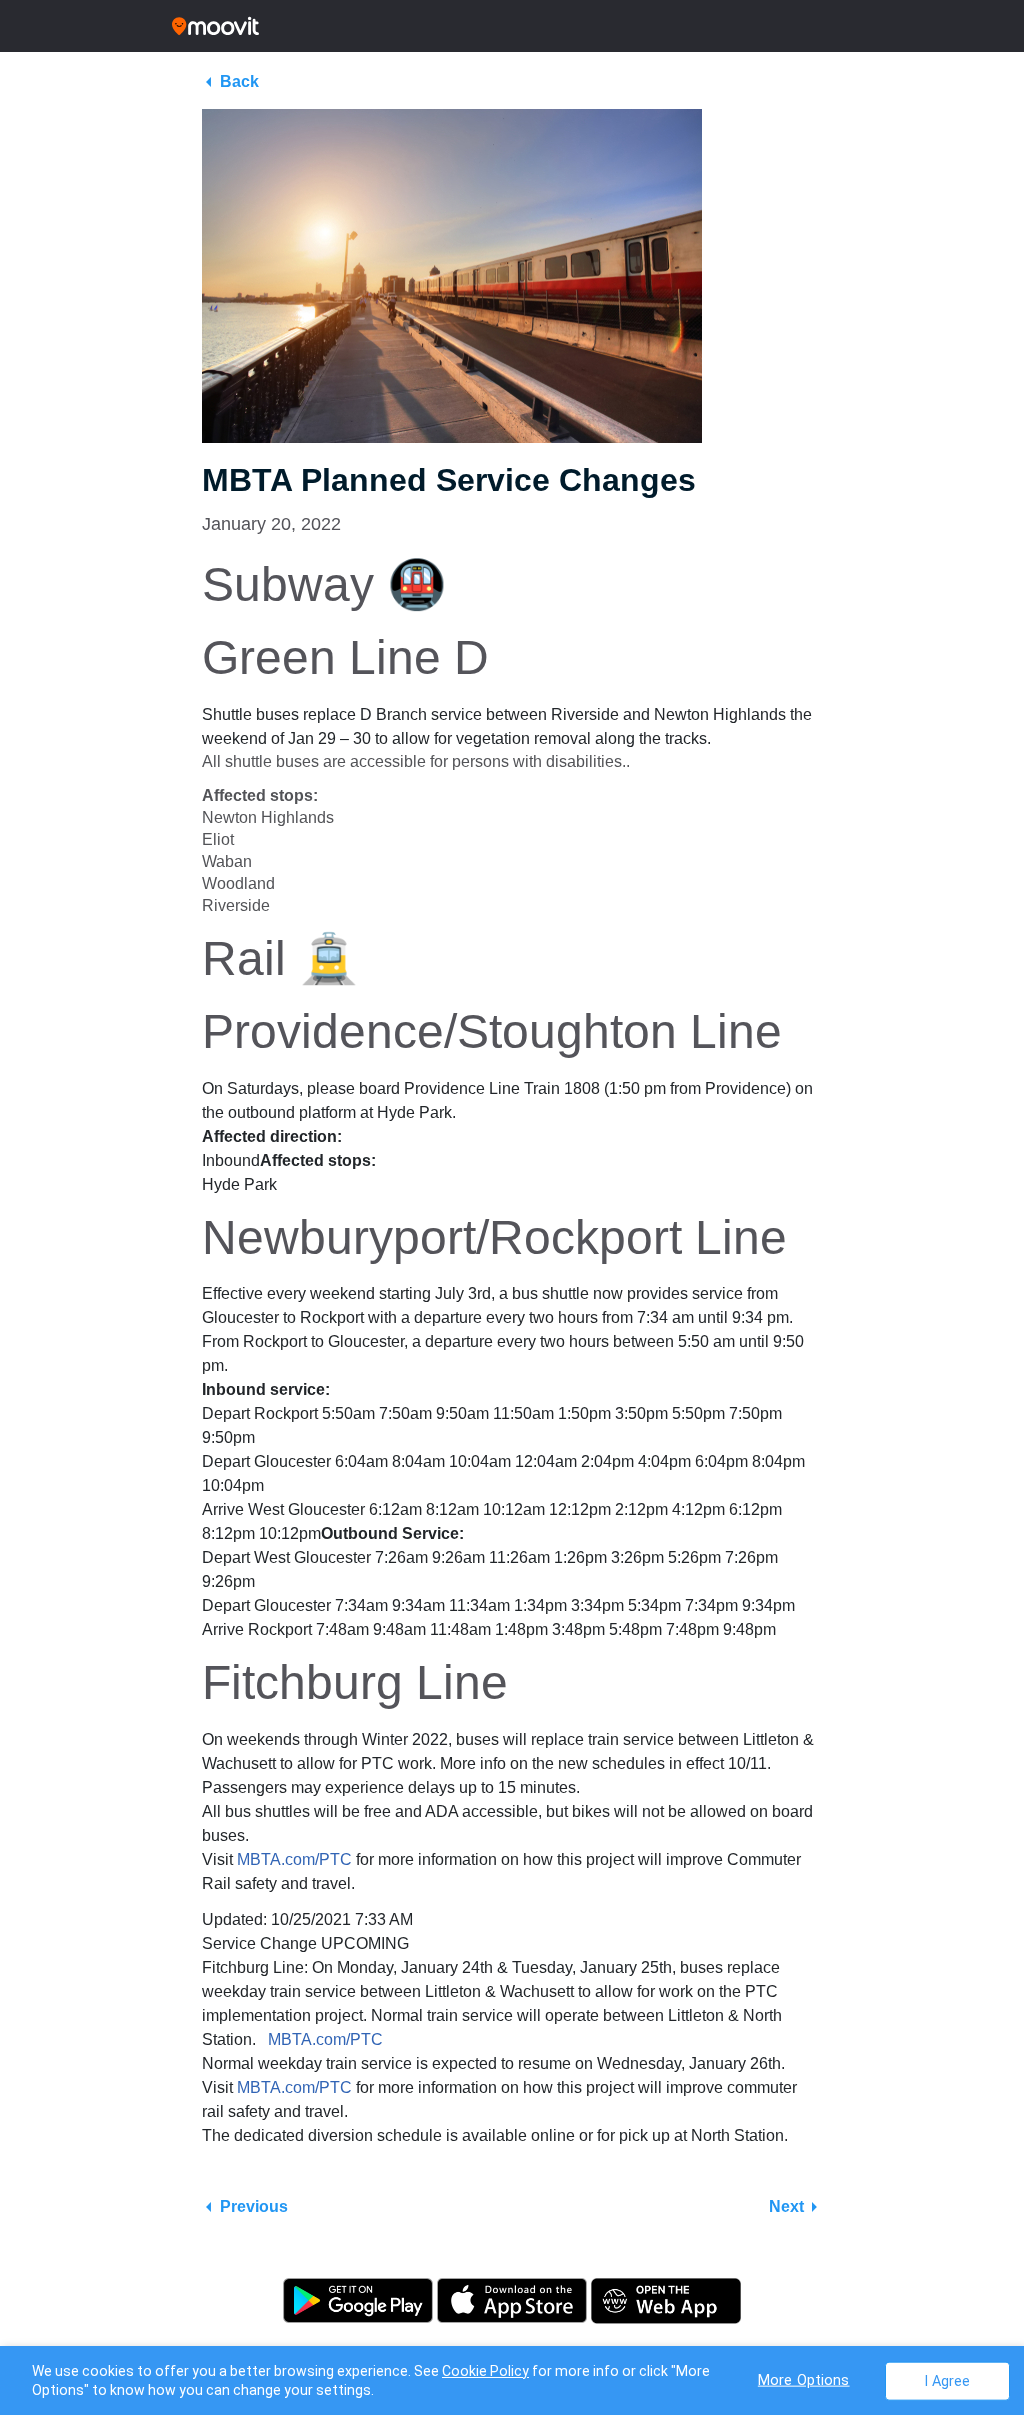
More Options (804, 2379)
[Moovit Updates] (512, 26)
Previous (254, 2206)
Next (786, 2206)
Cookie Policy (485, 2371)
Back (239, 81)
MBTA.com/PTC (294, 1859)
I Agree (947, 2380)
